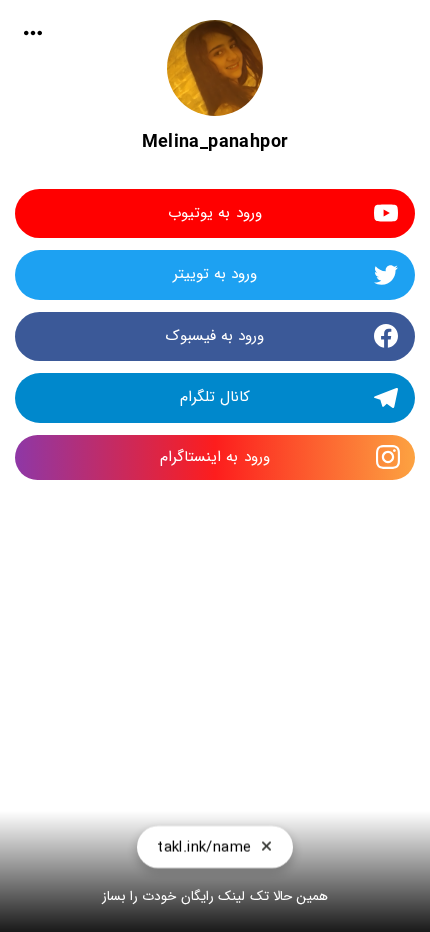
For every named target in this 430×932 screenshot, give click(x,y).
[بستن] (266, 852)
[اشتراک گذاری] (33, 33)
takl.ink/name (204, 852)
